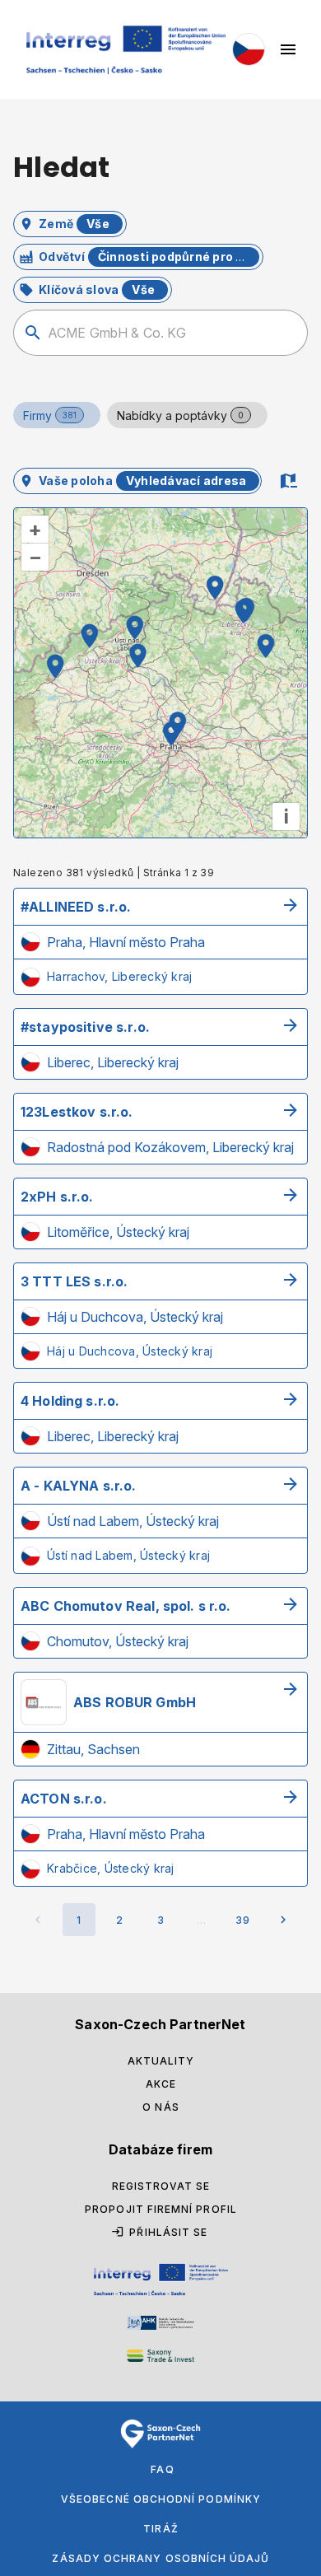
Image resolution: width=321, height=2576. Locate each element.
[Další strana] (283, 1920)
